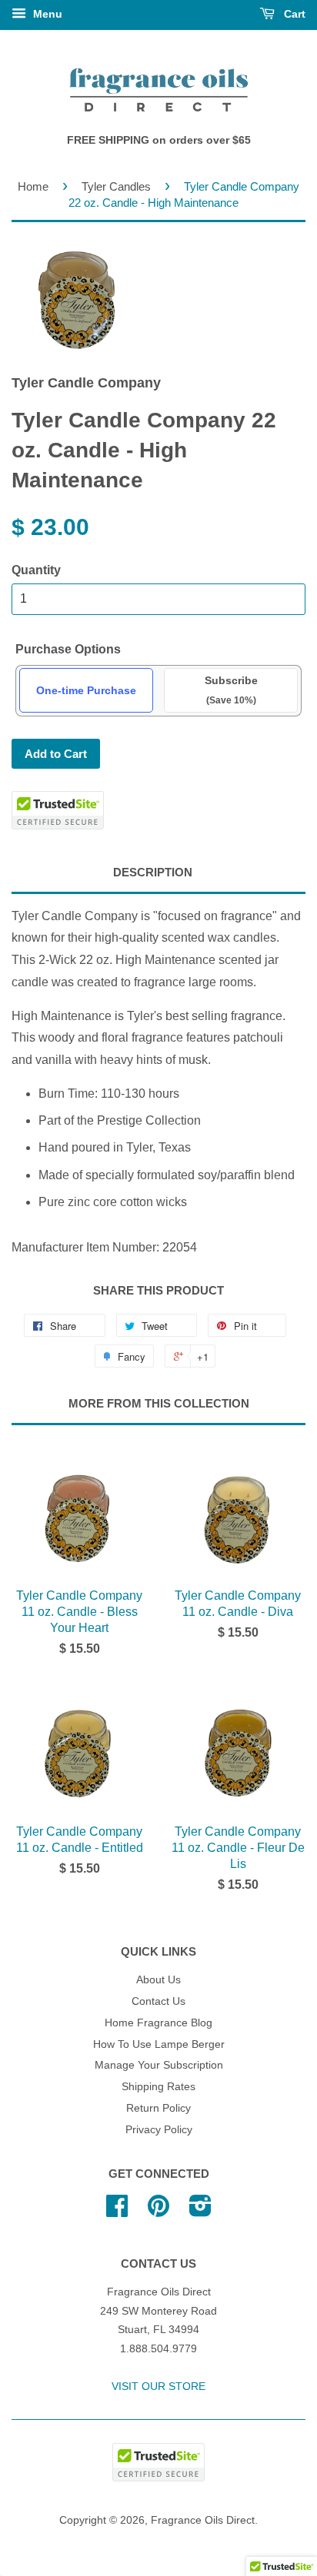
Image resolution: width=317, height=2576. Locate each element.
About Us (158, 1980)
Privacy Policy (159, 2130)
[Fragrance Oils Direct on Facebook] (117, 2211)
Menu (46, 14)
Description (153, 872)
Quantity (36, 570)
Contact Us (158, 2001)
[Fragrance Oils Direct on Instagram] (200, 2211)
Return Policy (158, 2108)
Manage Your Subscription (159, 2065)
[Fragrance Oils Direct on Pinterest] (158, 2211)
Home (33, 186)
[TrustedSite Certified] (58, 810)
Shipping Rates (158, 2087)
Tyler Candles (116, 186)
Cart (293, 14)
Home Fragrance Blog (158, 2023)
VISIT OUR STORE (158, 2387)
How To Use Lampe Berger (159, 2044)
